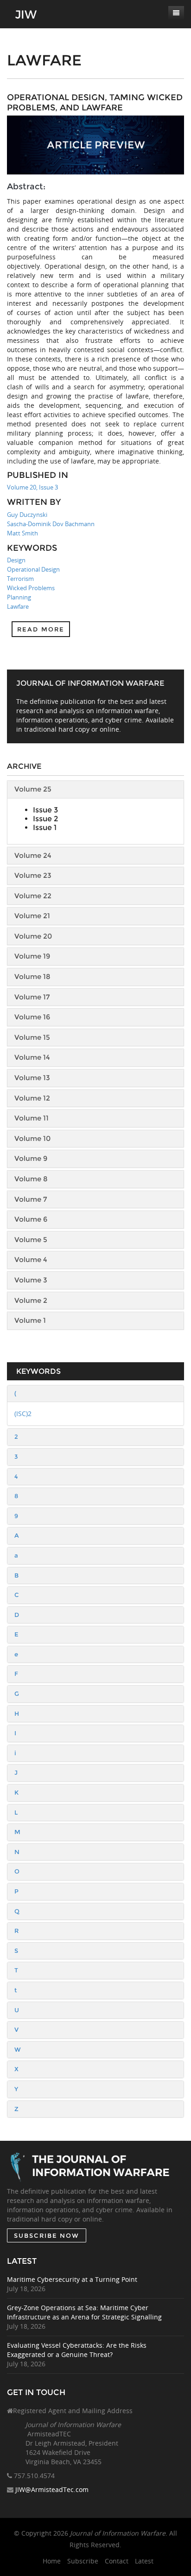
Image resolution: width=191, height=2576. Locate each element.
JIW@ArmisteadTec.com (52, 2489)
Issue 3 (45, 810)
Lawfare (18, 606)
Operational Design (33, 569)
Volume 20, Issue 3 (32, 487)
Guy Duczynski (27, 515)
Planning (19, 597)
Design (16, 560)
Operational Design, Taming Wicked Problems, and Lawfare (95, 103)
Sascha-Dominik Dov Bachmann (51, 524)
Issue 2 (45, 819)
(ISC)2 (23, 1414)
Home (52, 2561)
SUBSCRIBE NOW (47, 2235)
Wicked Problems (31, 588)
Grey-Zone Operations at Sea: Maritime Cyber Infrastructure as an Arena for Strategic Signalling (84, 2312)
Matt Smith (22, 533)
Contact (117, 2561)
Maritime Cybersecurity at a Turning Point (72, 2279)
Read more (41, 629)
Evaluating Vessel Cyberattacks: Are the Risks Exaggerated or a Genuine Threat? (77, 2350)
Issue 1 (45, 828)
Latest (144, 2561)
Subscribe (83, 2561)
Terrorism (20, 579)
